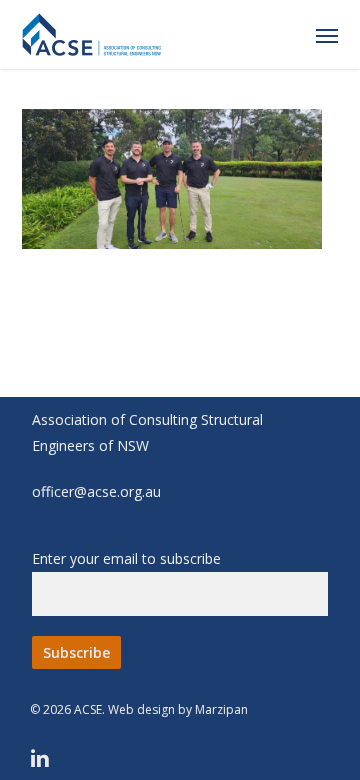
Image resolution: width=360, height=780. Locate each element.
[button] (327, 35)
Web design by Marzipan (178, 709)
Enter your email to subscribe (126, 558)
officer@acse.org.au (96, 491)
